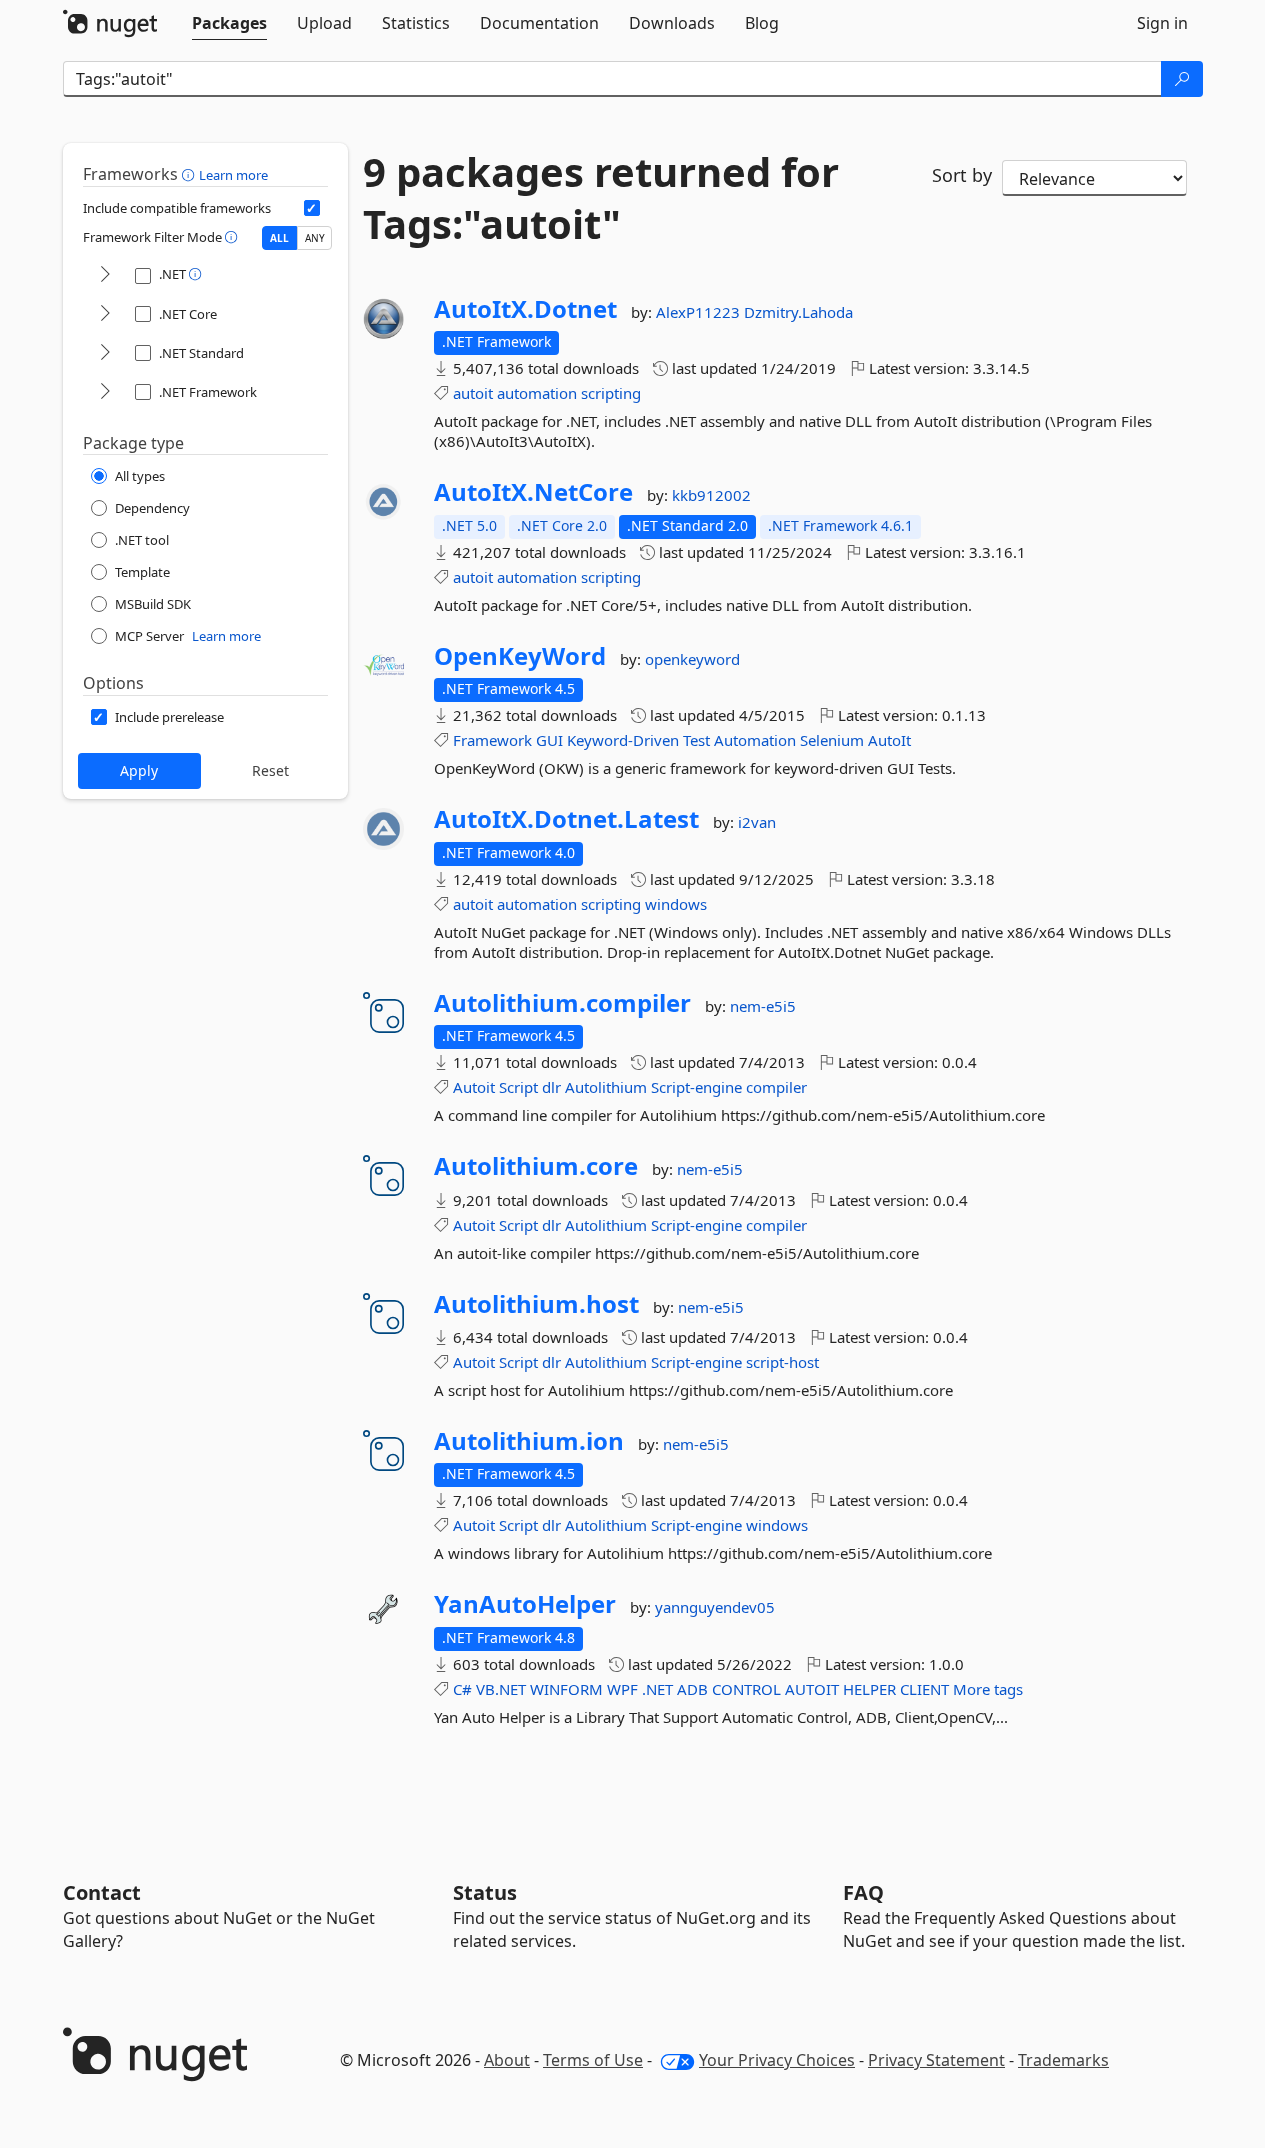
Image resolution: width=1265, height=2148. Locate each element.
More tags (988, 1689)
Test (696, 740)
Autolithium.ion (529, 1441)
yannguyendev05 (715, 1607)
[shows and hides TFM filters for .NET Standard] (105, 353)
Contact (102, 1892)
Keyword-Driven (623, 740)
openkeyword (692, 659)
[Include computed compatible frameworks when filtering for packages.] (312, 208)
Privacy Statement (936, 2060)
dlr (551, 1087)
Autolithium (606, 1087)
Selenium (832, 740)
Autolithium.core (536, 1166)
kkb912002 (711, 495)
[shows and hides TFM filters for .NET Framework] (105, 392)
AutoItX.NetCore (533, 492)
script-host (782, 1362)
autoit (473, 393)
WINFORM (566, 1689)
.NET (657, 1689)
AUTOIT (812, 1689)
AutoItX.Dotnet (525, 309)
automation (537, 393)
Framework (492, 740)
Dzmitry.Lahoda (798, 312)
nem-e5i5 (763, 1006)
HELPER (869, 1689)
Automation (755, 740)
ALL (279, 238)
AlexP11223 (700, 312)
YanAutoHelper (525, 1604)
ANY (315, 238)
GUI (549, 740)
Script (518, 1087)
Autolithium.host (536, 1304)
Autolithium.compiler (562, 1003)
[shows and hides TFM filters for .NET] (105, 275)
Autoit (474, 1087)
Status (485, 1892)
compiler (776, 1087)
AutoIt (889, 740)
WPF (622, 1689)
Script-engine (696, 1087)
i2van (757, 822)
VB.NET (501, 1689)
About (507, 2060)
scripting (611, 393)
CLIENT (924, 1689)
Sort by (962, 175)
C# (462, 1689)
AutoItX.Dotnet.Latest (566, 819)
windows (676, 904)
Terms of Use (593, 2060)
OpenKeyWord (520, 656)
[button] (190, 174)
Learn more (233, 175)
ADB (692, 1689)
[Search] (1182, 79)
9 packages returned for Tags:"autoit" (601, 198)
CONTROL (746, 1689)
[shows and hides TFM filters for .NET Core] (105, 314)
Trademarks (1063, 2060)
